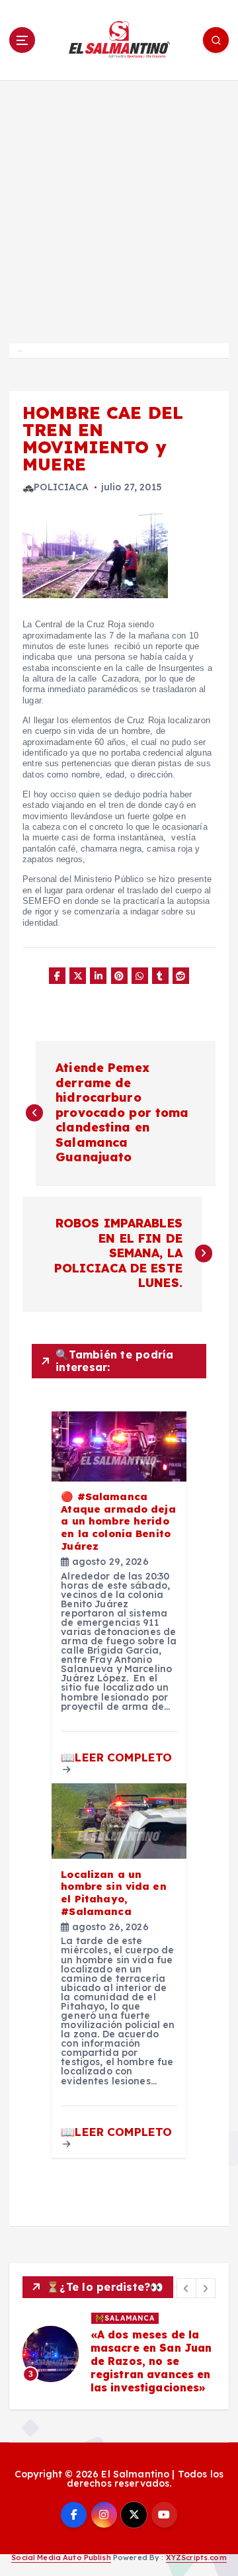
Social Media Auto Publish (61, 2557)
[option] (119, 2354)
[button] (186, 2288)
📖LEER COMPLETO (116, 1757)
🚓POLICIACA (56, 487)
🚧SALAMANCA (125, 2318)
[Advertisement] (119, 206)
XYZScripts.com (196, 2557)
